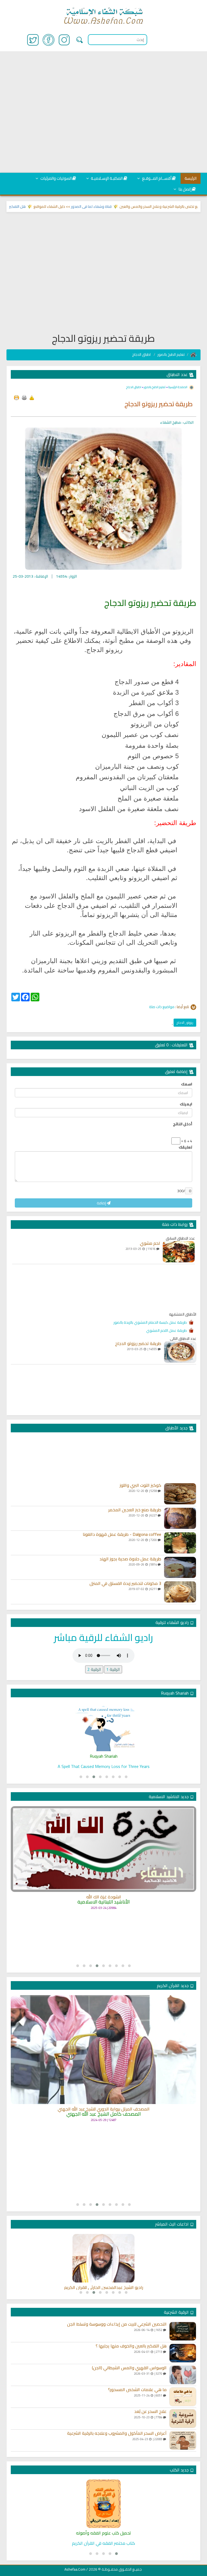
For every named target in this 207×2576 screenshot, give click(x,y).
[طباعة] (24, 398)
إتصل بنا (184, 189)
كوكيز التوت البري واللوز (140, 1485)
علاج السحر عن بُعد (150, 2412)
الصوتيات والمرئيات (56, 178)
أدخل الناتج (183, 1124)
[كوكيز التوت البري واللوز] (180, 1494)
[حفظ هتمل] (16, 398)
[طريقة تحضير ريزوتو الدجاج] (180, 1352)
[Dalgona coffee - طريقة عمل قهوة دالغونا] (180, 1543)
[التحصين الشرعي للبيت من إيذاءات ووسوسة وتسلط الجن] (183, 2331)
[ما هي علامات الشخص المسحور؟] (183, 2397)
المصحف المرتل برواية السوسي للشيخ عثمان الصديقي (104, 2126)
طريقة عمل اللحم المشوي (166, 1330)
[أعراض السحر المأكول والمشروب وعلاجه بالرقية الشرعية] (183, 2440)
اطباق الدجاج (142, 354)
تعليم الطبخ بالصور (171, 354)
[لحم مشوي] (179, 1252)
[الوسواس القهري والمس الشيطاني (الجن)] (183, 2375)
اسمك (187, 1084)
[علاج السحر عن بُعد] (183, 2419)
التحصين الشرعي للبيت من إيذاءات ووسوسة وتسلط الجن (117, 2324)
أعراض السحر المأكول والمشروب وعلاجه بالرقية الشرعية (117, 2433)
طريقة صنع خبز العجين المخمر (135, 1510)
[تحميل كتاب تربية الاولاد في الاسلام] (103, 2504)
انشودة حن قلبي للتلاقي (104, 1917)
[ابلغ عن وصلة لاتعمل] (32, 398)
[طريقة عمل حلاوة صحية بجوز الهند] (180, 1567)
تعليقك (185, 1147)
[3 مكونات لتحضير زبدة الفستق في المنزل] (180, 1592)
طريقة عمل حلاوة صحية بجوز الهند (130, 1559)
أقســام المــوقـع (156, 178)
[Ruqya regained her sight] (103, 1727)
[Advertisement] (103, 112)
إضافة (102, 1203)
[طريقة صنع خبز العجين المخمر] (180, 1518)
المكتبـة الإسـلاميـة (106, 178)
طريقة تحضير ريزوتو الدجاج (138, 1344)
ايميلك (186, 1104)
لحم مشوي (150, 1243)
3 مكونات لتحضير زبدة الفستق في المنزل (125, 1584)
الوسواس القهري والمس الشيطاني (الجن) (129, 2368)
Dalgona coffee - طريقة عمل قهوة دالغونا (122, 1534)
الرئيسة (191, 178)
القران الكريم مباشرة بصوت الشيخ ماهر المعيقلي (103, 2288)
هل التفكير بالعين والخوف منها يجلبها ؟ (32, 206)
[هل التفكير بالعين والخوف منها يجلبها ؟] (183, 2353)
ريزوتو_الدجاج (185, 1023)
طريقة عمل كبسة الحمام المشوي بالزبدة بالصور (150, 1322)
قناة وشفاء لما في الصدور (127, 206)
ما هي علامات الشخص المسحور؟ (137, 2390)
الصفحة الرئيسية (177, 387)
